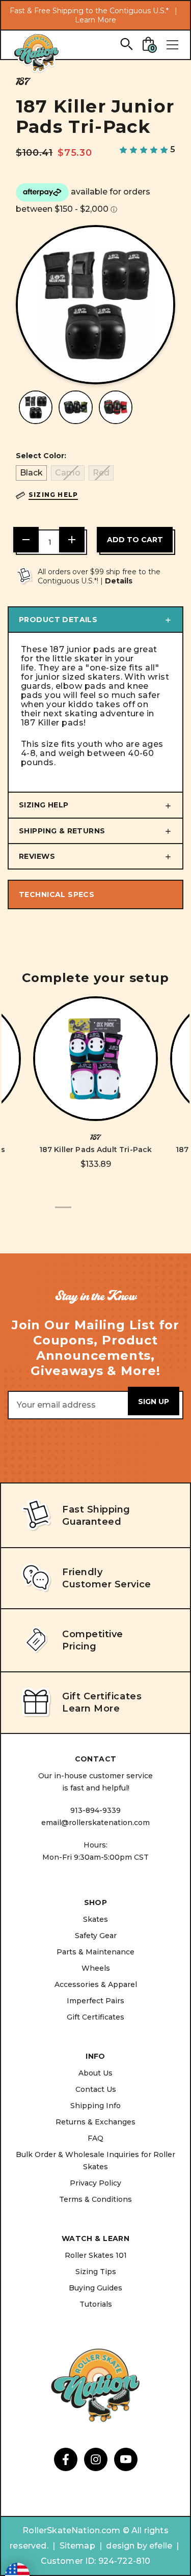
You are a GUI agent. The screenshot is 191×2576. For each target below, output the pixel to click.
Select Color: (41, 456)
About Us (95, 2073)
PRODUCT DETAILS (58, 620)
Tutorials (96, 2304)
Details (119, 581)
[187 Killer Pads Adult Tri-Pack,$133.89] (95, 1059)
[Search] (126, 44)
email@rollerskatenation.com (95, 1823)
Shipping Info (95, 2106)
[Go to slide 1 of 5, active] (63, 1213)
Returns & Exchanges (95, 2122)
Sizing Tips (96, 2272)
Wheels (96, 1968)
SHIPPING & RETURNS (62, 831)
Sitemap (77, 2546)
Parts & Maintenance (95, 1952)
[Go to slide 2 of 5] (79, 1213)
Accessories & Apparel (96, 1984)
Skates (95, 1919)
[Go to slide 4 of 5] (112, 1213)
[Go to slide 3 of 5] (96, 1213)
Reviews (37, 856)
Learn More (95, 20)
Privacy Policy (95, 2183)
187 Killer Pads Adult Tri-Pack (96, 1150)
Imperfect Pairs (95, 2001)
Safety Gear (96, 1936)
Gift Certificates (95, 2017)
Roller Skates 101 (96, 2255)
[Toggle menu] (172, 45)
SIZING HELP (44, 805)
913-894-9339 (95, 1810)
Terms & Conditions (95, 2199)
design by (126, 2546)
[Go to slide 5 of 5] (128, 1213)
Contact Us (96, 2089)
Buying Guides (95, 2288)
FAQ (95, 2138)
